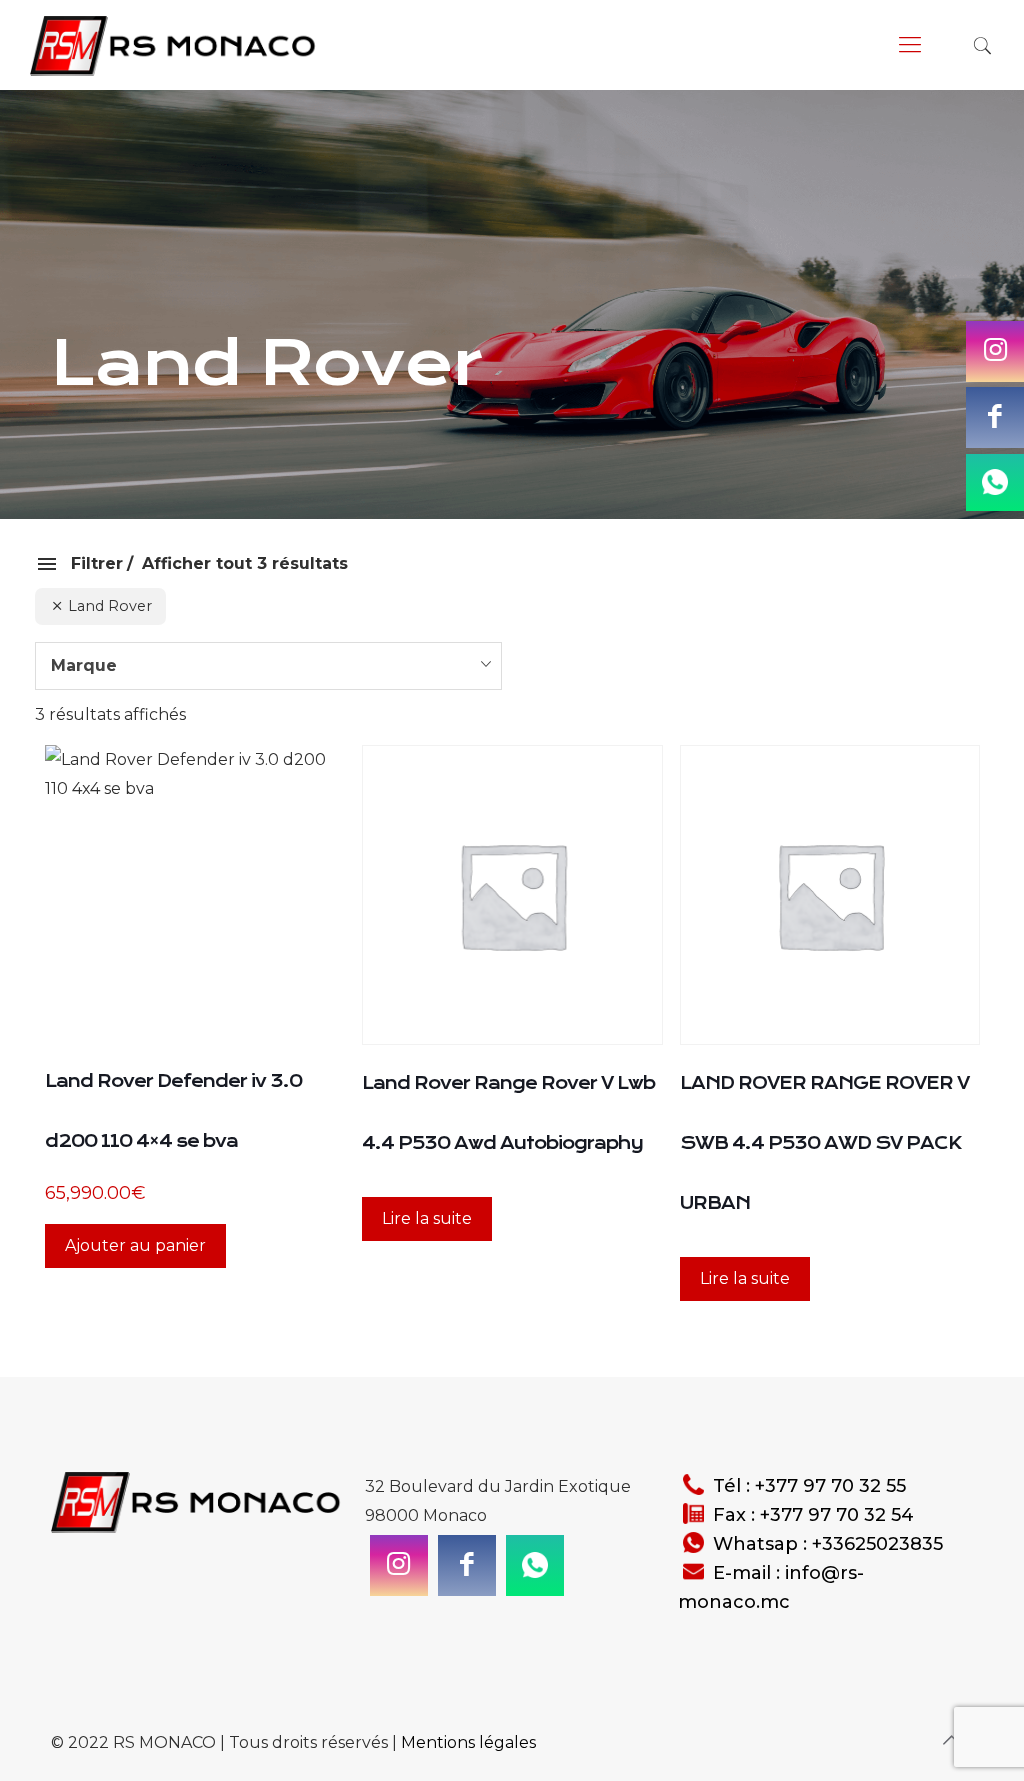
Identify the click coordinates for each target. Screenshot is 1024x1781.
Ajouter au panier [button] (135, 1245)
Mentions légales (468, 1742)
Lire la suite (427, 1218)
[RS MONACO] (175, 45)
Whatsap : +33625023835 (828, 1544)
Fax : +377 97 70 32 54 (813, 1515)
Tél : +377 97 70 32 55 (809, 1486)
